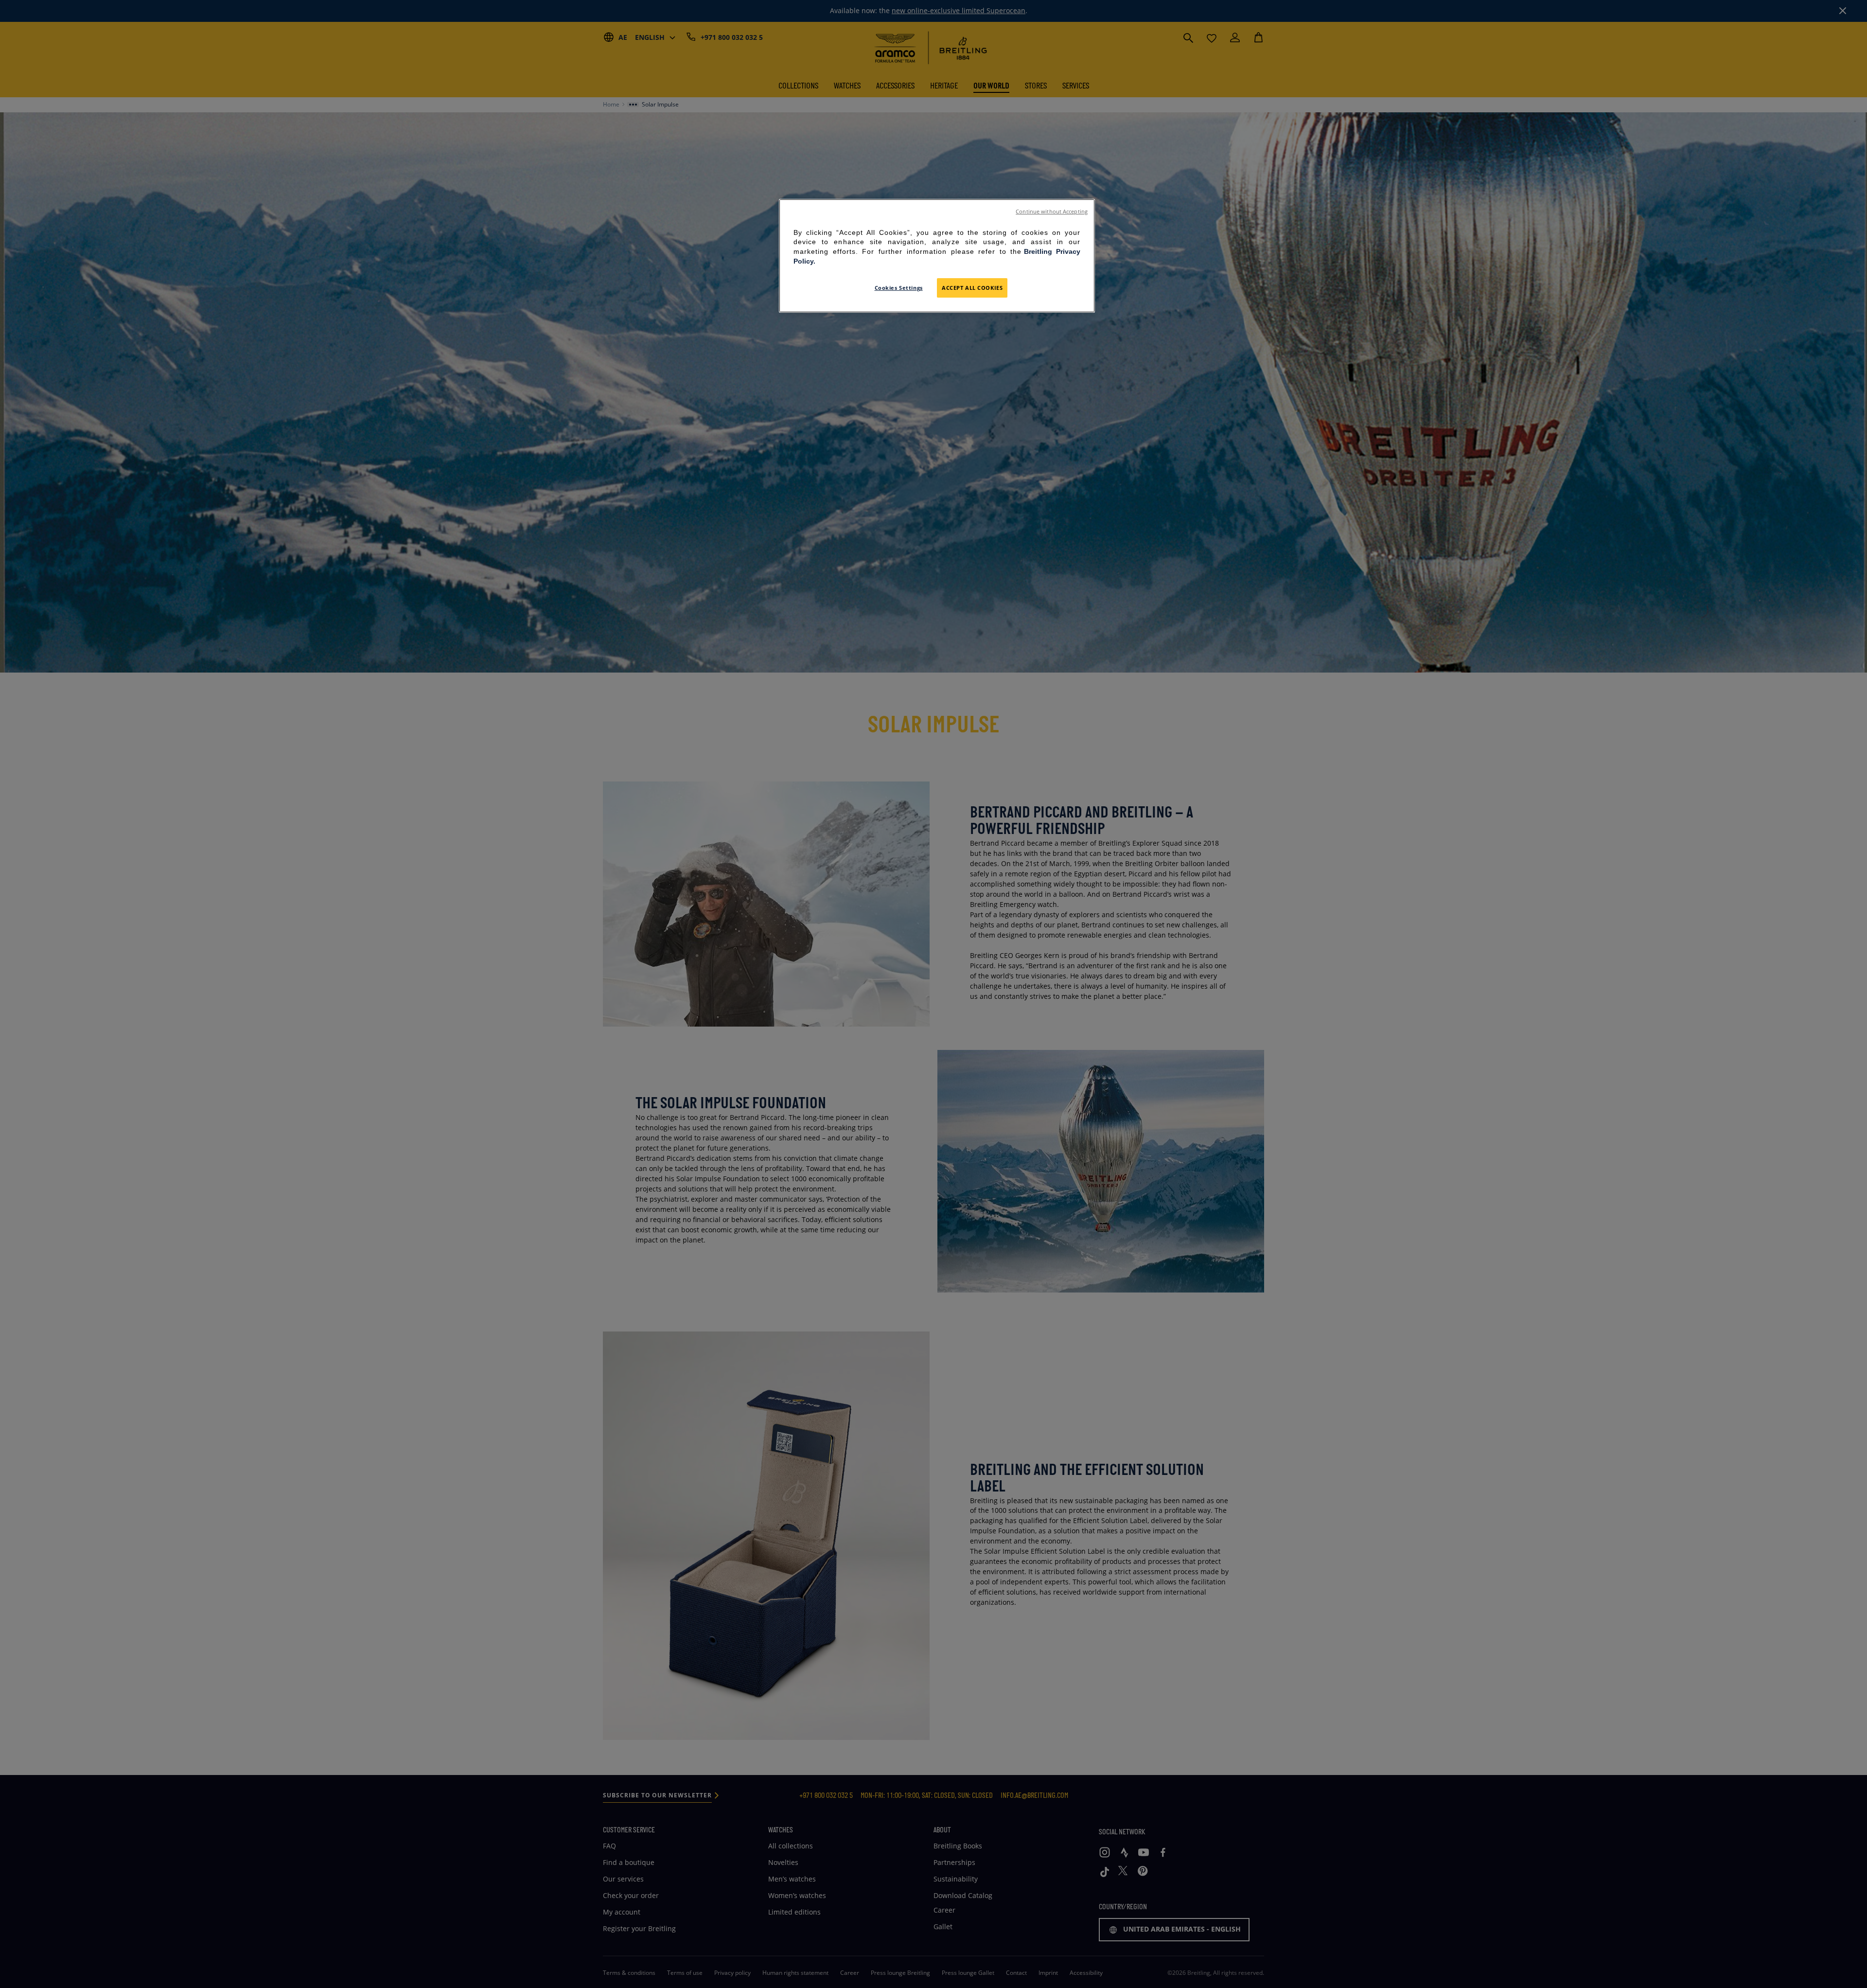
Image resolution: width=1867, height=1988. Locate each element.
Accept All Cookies (972, 288)
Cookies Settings (899, 288)
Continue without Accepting (1052, 212)
